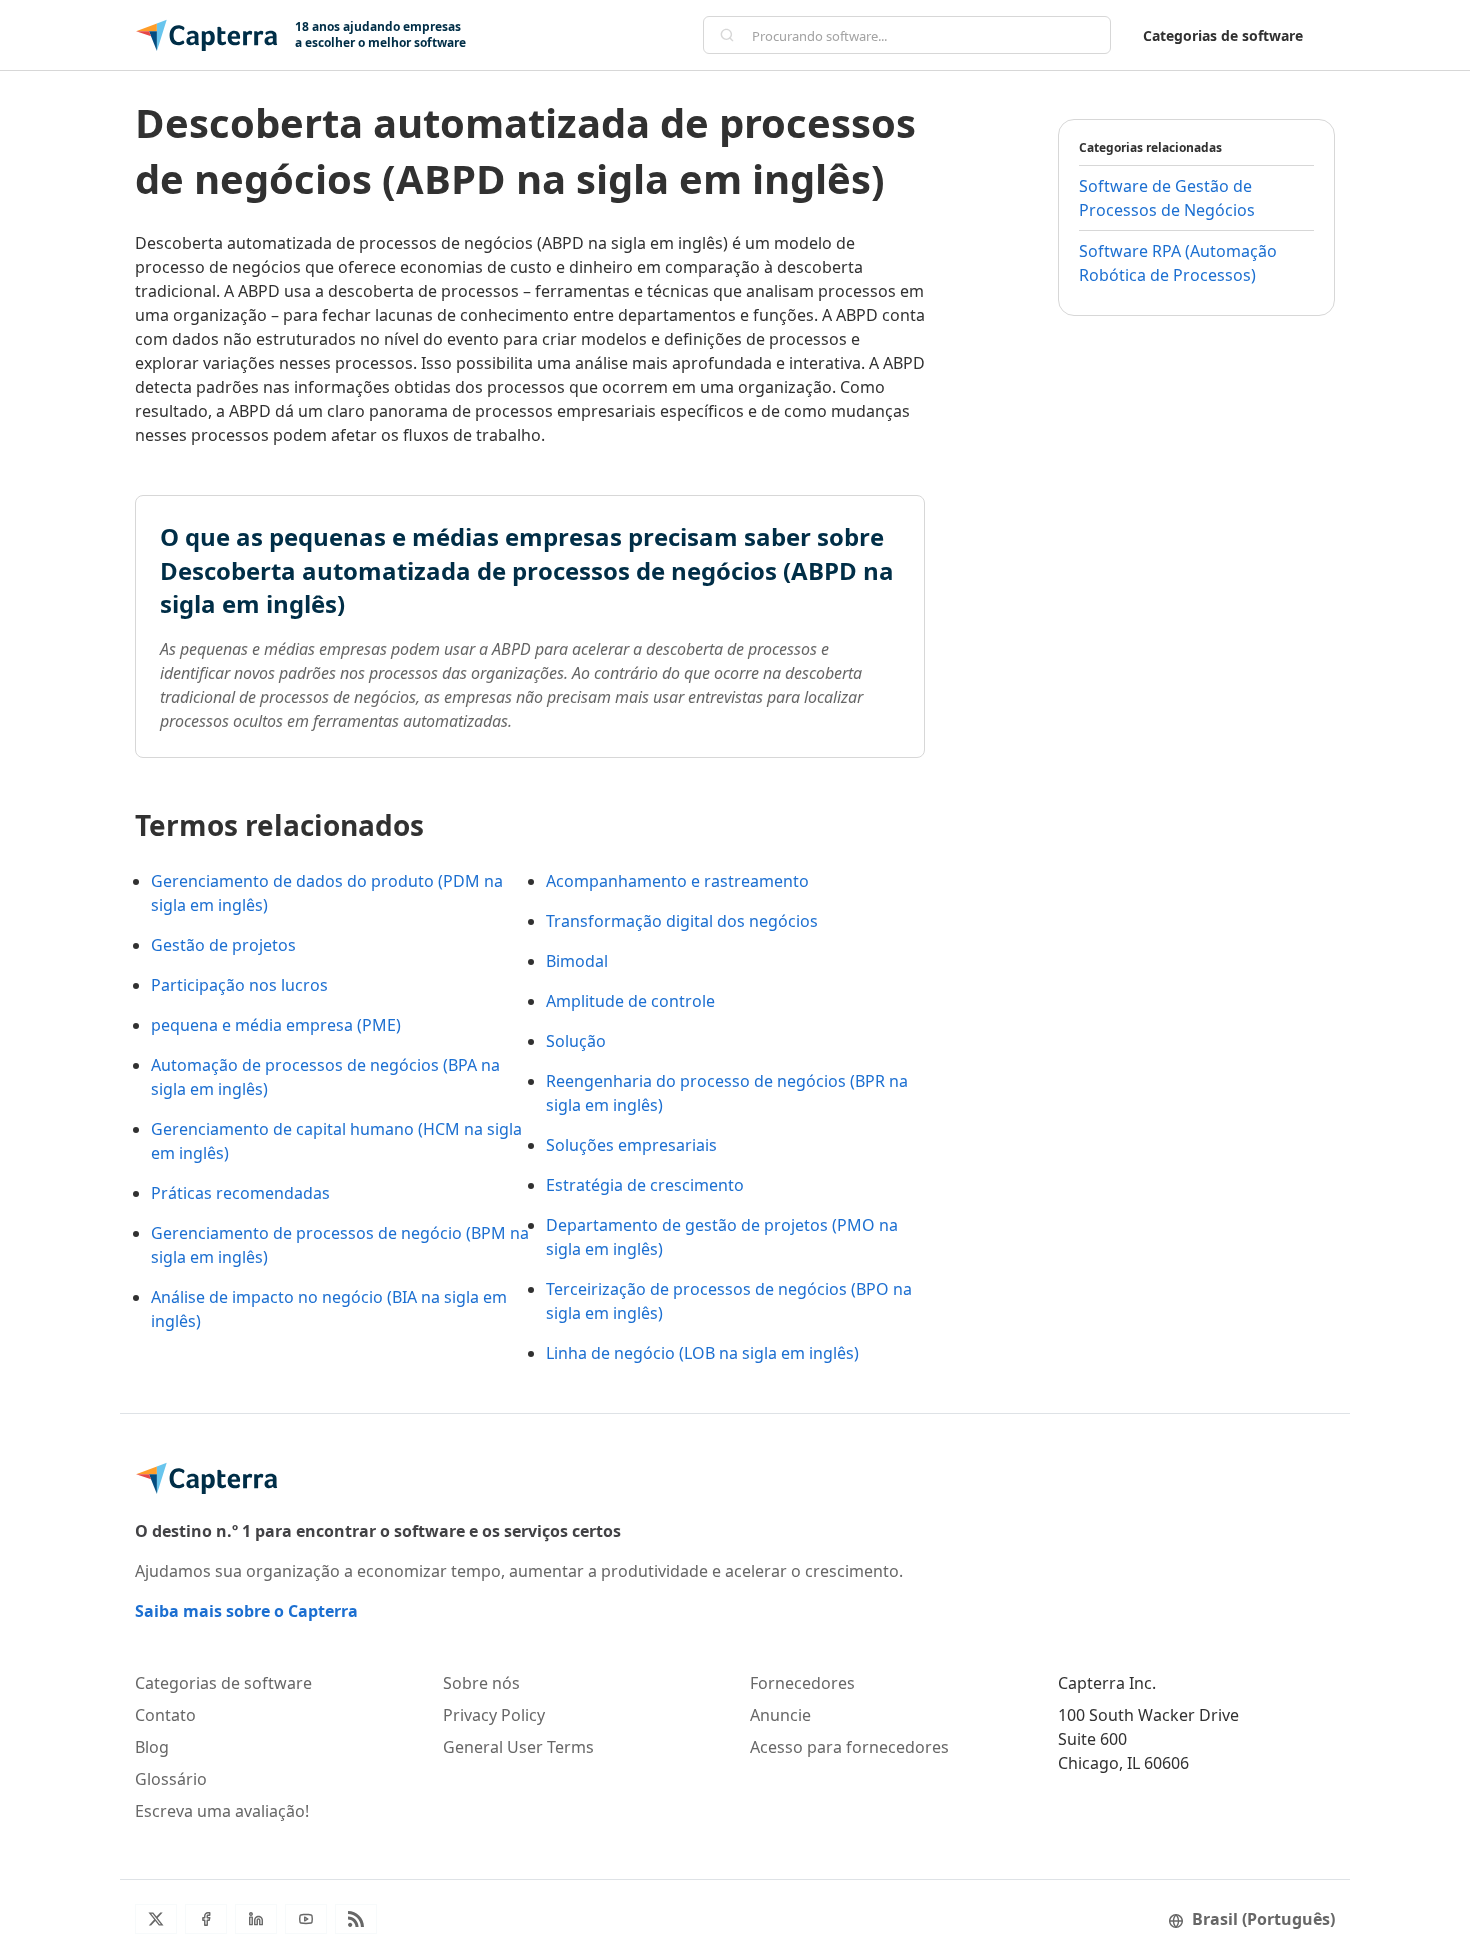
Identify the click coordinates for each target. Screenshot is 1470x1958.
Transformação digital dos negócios (682, 921)
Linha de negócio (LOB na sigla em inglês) (702, 1353)
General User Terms (518, 1747)
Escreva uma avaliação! (222, 1811)
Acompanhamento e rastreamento (677, 881)
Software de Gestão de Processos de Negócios (1167, 198)
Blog (152, 1747)
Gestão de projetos (223, 945)
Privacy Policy (494, 1715)
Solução (576, 1041)
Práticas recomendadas (240, 1193)
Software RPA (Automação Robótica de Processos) (1178, 263)
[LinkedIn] (256, 1919)
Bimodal (577, 961)
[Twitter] (156, 1919)
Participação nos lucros (239, 985)
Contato (165, 1715)
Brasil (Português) (1263, 1919)
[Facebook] (206, 1919)
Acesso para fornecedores (849, 1747)
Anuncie (780, 1715)
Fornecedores (802, 1683)
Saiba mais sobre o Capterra (246, 1611)
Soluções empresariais (631, 1145)
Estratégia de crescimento (645, 1185)
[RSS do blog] (356, 1919)
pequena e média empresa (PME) (276, 1025)
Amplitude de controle (630, 1001)
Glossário (171, 1779)
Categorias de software (1223, 35)
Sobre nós (481, 1683)
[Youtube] (306, 1919)
